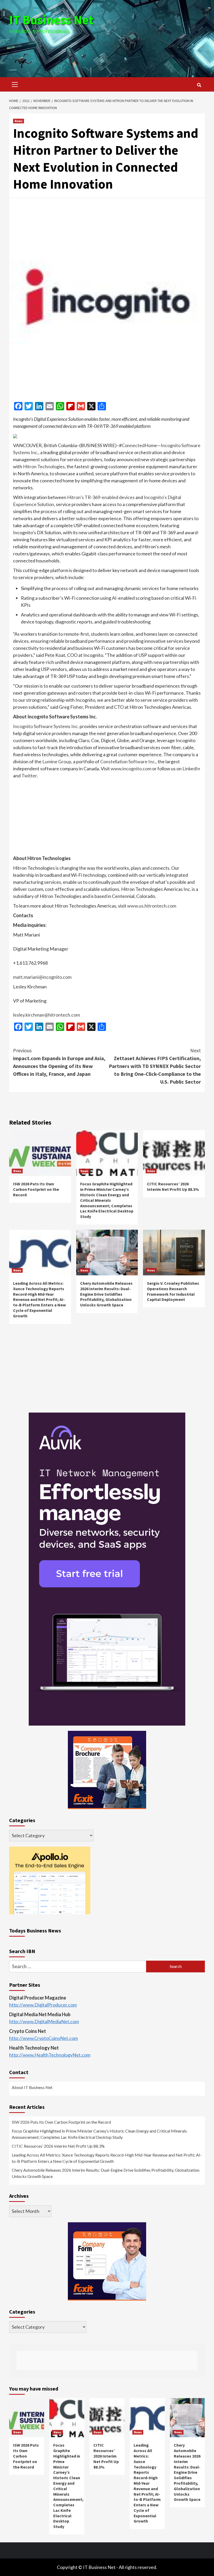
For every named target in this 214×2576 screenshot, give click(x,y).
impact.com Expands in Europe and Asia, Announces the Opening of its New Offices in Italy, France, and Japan (59, 1062)
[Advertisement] (107, 49)
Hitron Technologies (44, 466)
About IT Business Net (32, 2087)
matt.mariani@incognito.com (42, 977)
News (19, 121)
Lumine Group (57, 761)
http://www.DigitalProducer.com (43, 2005)
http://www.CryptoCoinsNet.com (43, 2038)
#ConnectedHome (138, 445)
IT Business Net (51, 20)
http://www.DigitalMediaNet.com (44, 2021)
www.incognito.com (131, 768)
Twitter (29, 776)
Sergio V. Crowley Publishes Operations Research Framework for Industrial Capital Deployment (173, 1291)
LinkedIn (191, 768)
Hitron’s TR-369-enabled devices (101, 497)
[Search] (199, 85)
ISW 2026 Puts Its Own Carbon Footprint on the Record (36, 1189)
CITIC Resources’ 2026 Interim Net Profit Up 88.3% (173, 1187)
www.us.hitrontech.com (152, 906)
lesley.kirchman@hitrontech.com (46, 1015)
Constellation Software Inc (127, 761)
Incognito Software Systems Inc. (46, 726)
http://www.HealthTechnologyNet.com (50, 2055)
